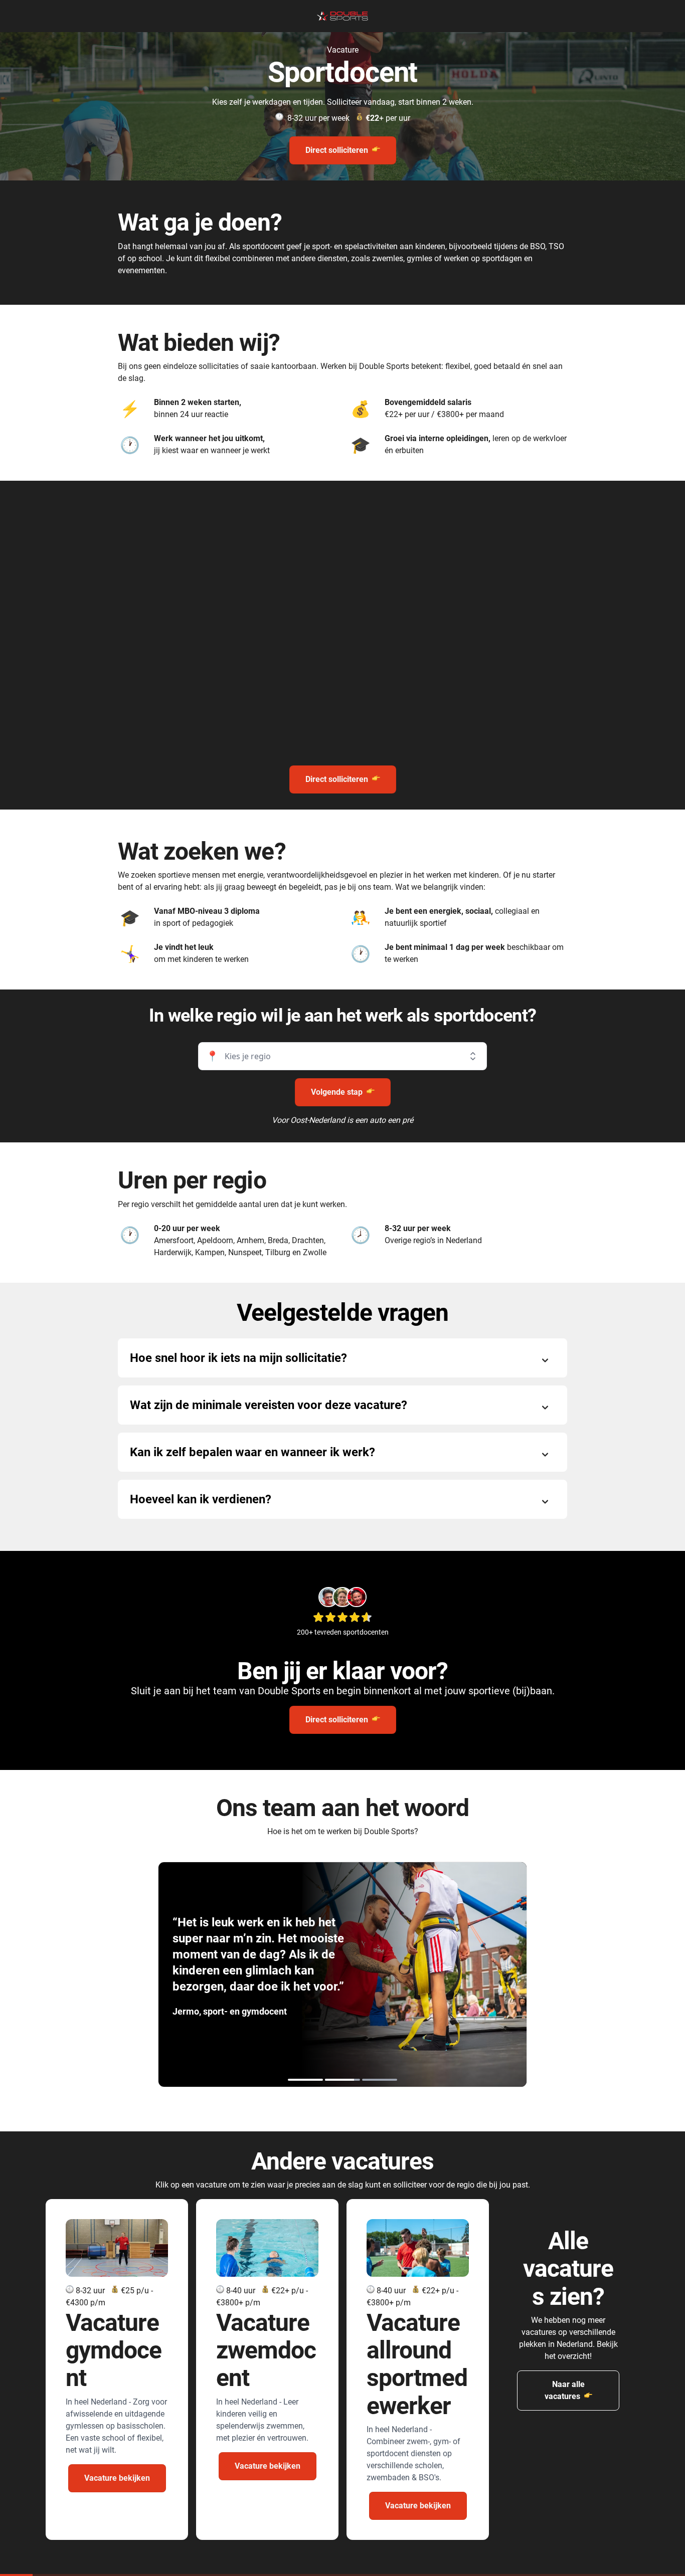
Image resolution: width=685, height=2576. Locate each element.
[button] (342, 1056)
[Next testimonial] (435, 1974)
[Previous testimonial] (250, 1974)
